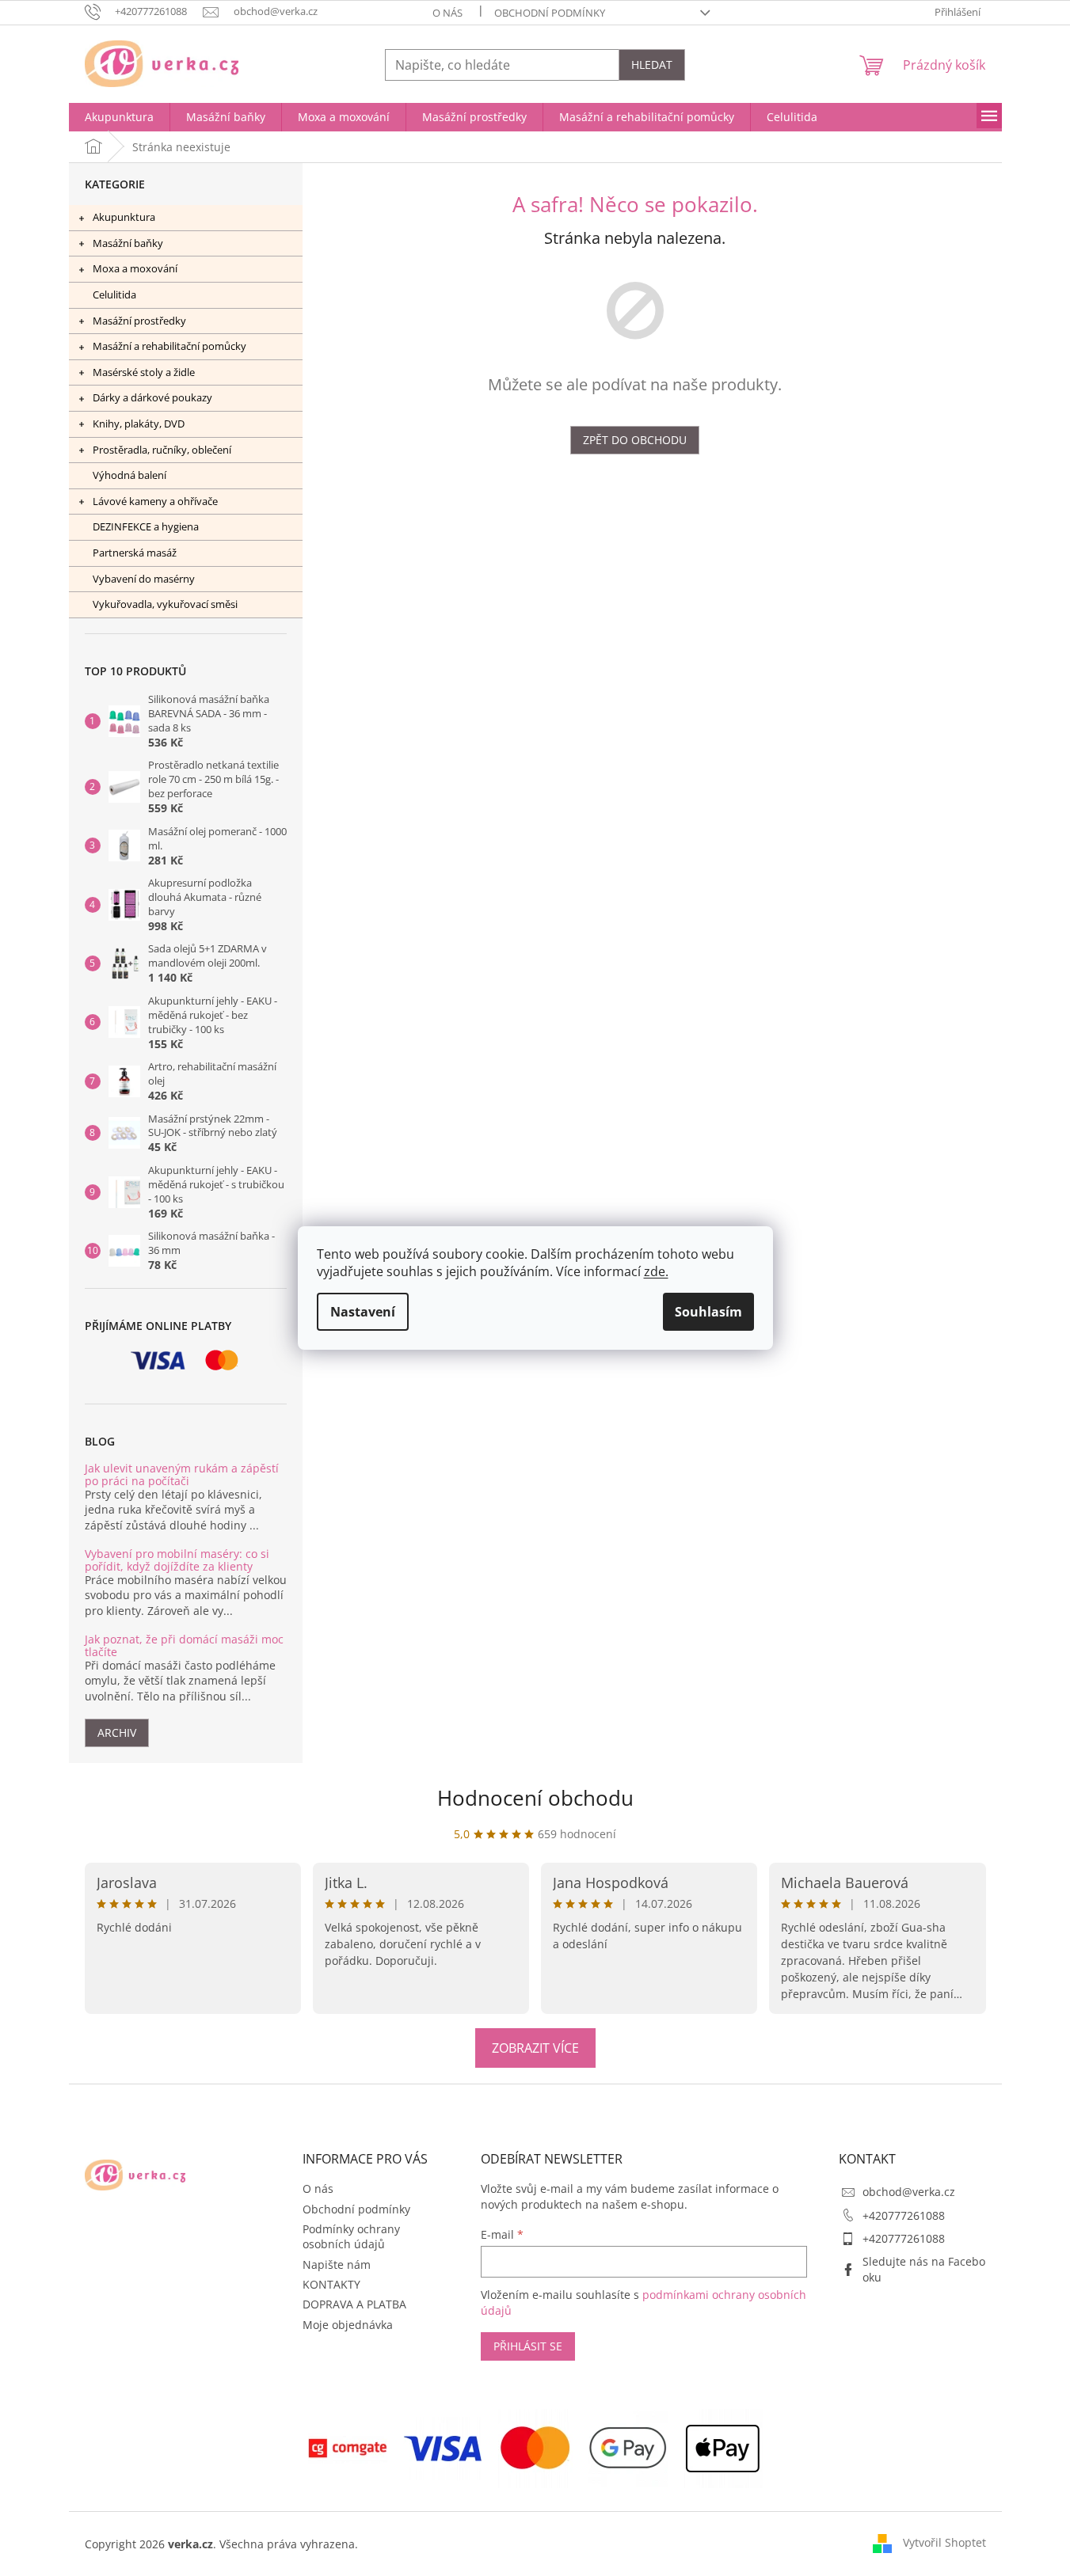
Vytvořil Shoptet (944, 2542)
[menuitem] (119, 117)
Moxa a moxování (135, 268)
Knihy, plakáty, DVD (139, 424)
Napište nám (337, 2264)
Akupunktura (124, 217)
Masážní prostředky (139, 321)
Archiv (117, 1733)
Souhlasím (708, 1312)
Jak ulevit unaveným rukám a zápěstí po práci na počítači (182, 1474)
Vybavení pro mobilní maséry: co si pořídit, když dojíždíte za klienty (177, 1560)
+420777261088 (904, 2215)
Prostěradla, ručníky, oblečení (162, 450)
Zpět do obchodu (635, 440)
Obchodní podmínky (550, 13)
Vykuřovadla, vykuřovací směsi (165, 604)
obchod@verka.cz (909, 2192)
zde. (656, 1271)
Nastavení (363, 1312)
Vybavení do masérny (144, 579)
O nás (447, 13)
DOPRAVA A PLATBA (354, 2304)
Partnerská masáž (135, 553)
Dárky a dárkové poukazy (152, 397)
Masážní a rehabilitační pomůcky (169, 346)
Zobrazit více (535, 2048)
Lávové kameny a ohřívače (155, 501)
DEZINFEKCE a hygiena (146, 526)
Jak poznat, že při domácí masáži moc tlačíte (184, 1645)
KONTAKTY (331, 2284)
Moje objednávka (348, 2325)
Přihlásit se (528, 2346)
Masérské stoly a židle (144, 372)
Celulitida (114, 294)
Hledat (652, 65)
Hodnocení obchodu (535, 1798)
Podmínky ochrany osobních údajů (351, 2236)
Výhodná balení (129, 475)
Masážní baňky (128, 243)
